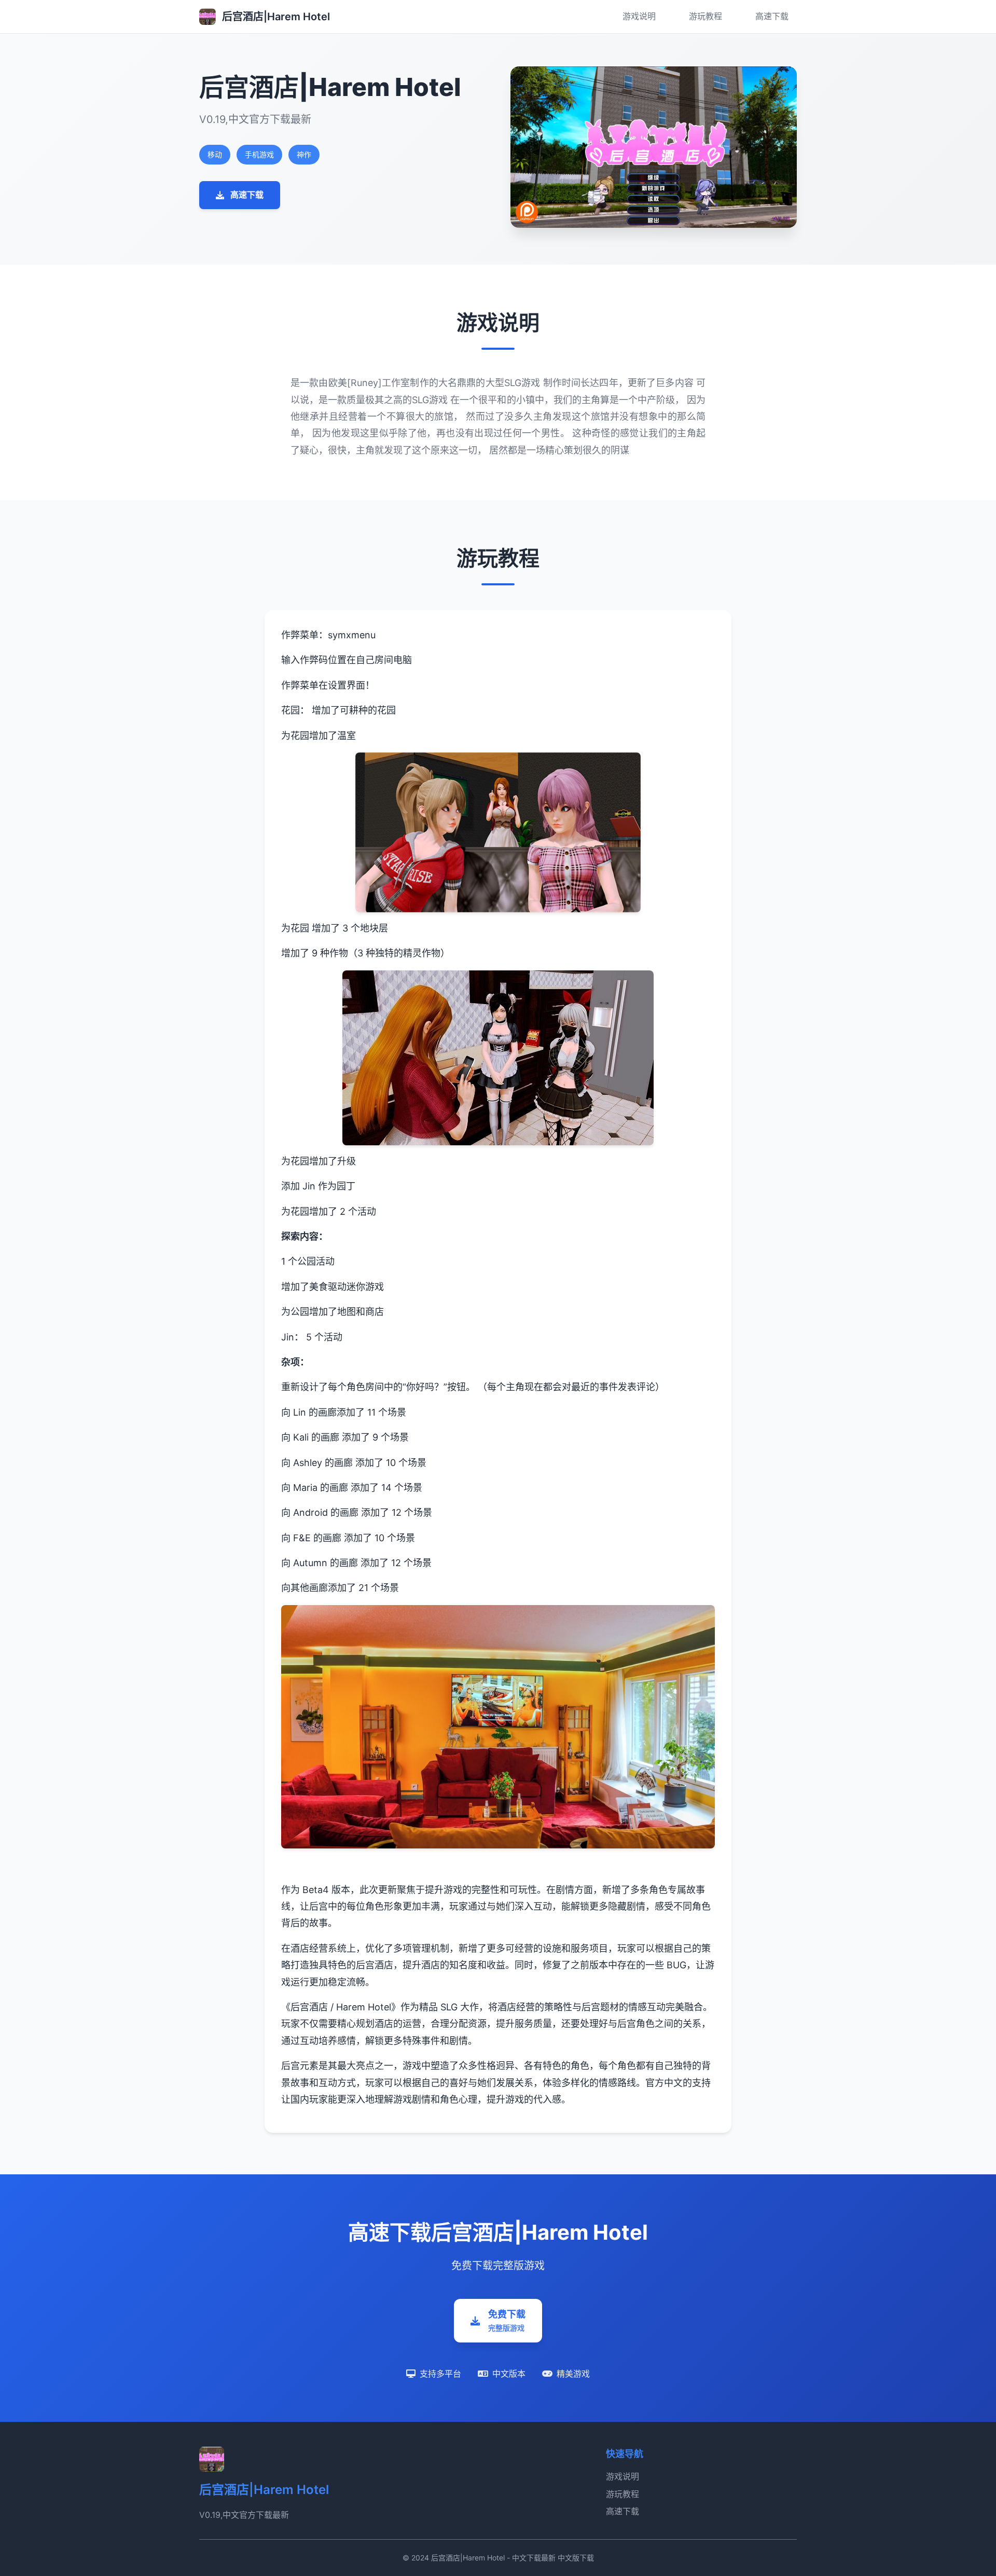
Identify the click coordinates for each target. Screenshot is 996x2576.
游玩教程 (706, 16)
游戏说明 (639, 16)
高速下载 (772, 16)
